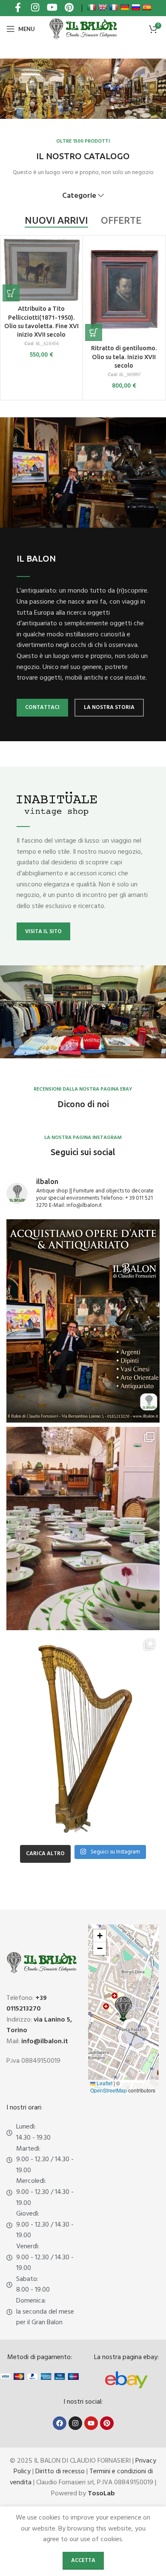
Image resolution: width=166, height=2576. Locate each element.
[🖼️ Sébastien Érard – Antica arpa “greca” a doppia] (83, 1736)
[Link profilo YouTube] (52, 8)
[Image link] (126, 2380)
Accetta (83, 2561)
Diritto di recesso (60, 2472)
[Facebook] (60, 2423)
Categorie (79, 196)
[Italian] (92, 7)
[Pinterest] (107, 2423)
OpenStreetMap (109, 2090)
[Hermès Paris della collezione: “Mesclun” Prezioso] (83, 1528)
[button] (11, 293)
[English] (103, 7)
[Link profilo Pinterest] (69, 8)
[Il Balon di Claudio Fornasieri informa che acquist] (83, 1321)
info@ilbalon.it (45, 2042)
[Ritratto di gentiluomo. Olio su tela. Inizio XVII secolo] (124, 290)
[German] (125, 7)
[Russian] (136, 7)
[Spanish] (147, 7)
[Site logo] (83, 29)
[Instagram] (75, 2423)
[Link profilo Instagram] (35, 8)
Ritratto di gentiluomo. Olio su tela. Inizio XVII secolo (124, 357)
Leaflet (104, 2083)
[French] (114, 7)
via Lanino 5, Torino (39, 2025)
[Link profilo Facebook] (18, 8)
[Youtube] (91, 2423)
